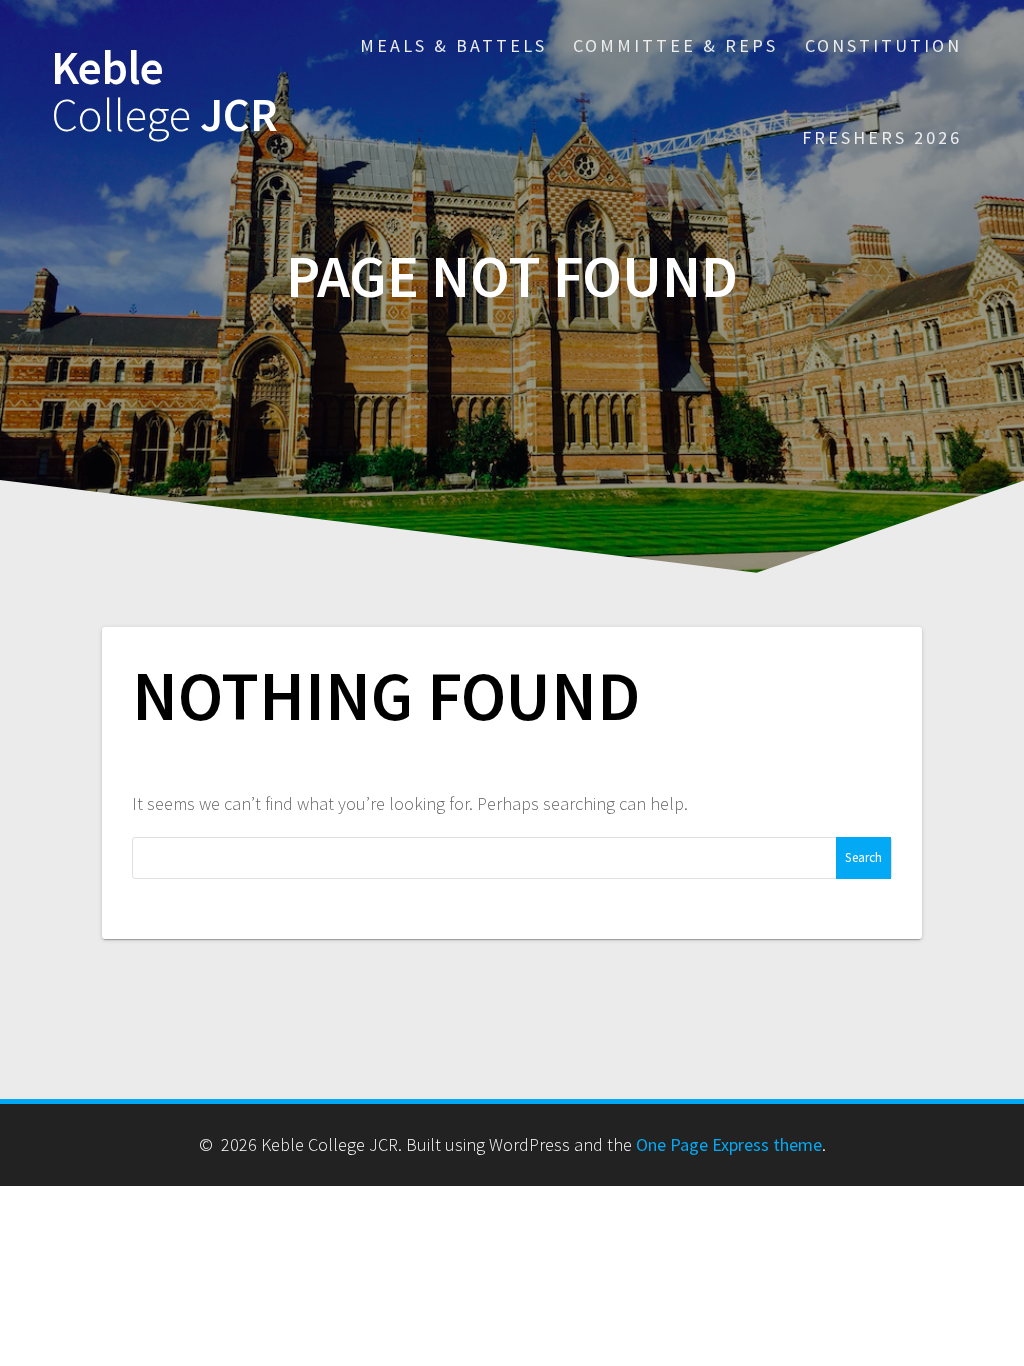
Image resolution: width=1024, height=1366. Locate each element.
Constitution (883, 45)
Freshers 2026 (882, 137)
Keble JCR (164, 92)
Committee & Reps (675, 45)
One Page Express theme (729, 1144)
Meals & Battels (453, 45)
